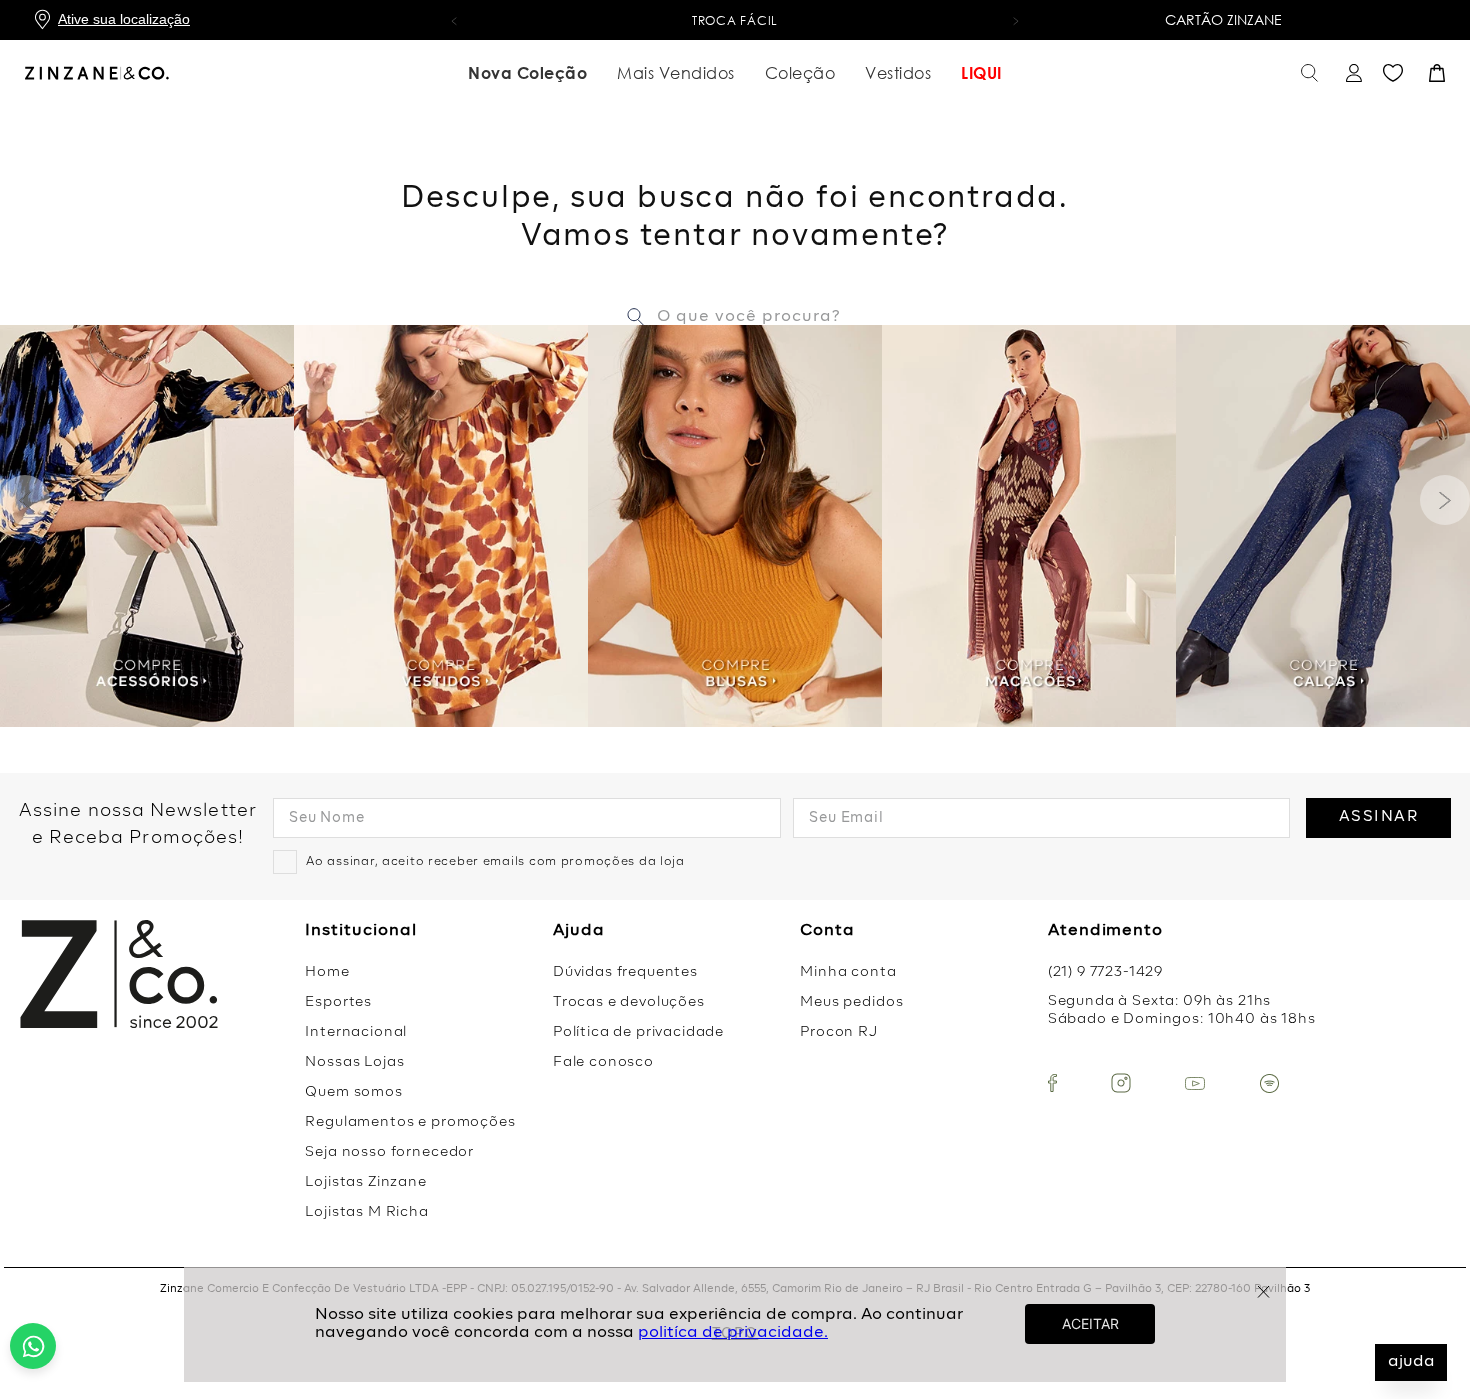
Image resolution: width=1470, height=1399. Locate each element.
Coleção (800, 73)
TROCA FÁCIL (735, 20)
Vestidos (898, 73)
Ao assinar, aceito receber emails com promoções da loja (495, 862)
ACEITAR (1090, 1323)
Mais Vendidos (676, 73)
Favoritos (1393, 73)
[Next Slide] (1445, 500)
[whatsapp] (33, 1346)
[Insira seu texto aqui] (1052, 1083)
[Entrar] (1351, 73)
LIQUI (981, 73)
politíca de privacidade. (733, 1333)
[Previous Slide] (25, 500)
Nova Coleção (527, 73)
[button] (454, 20)
